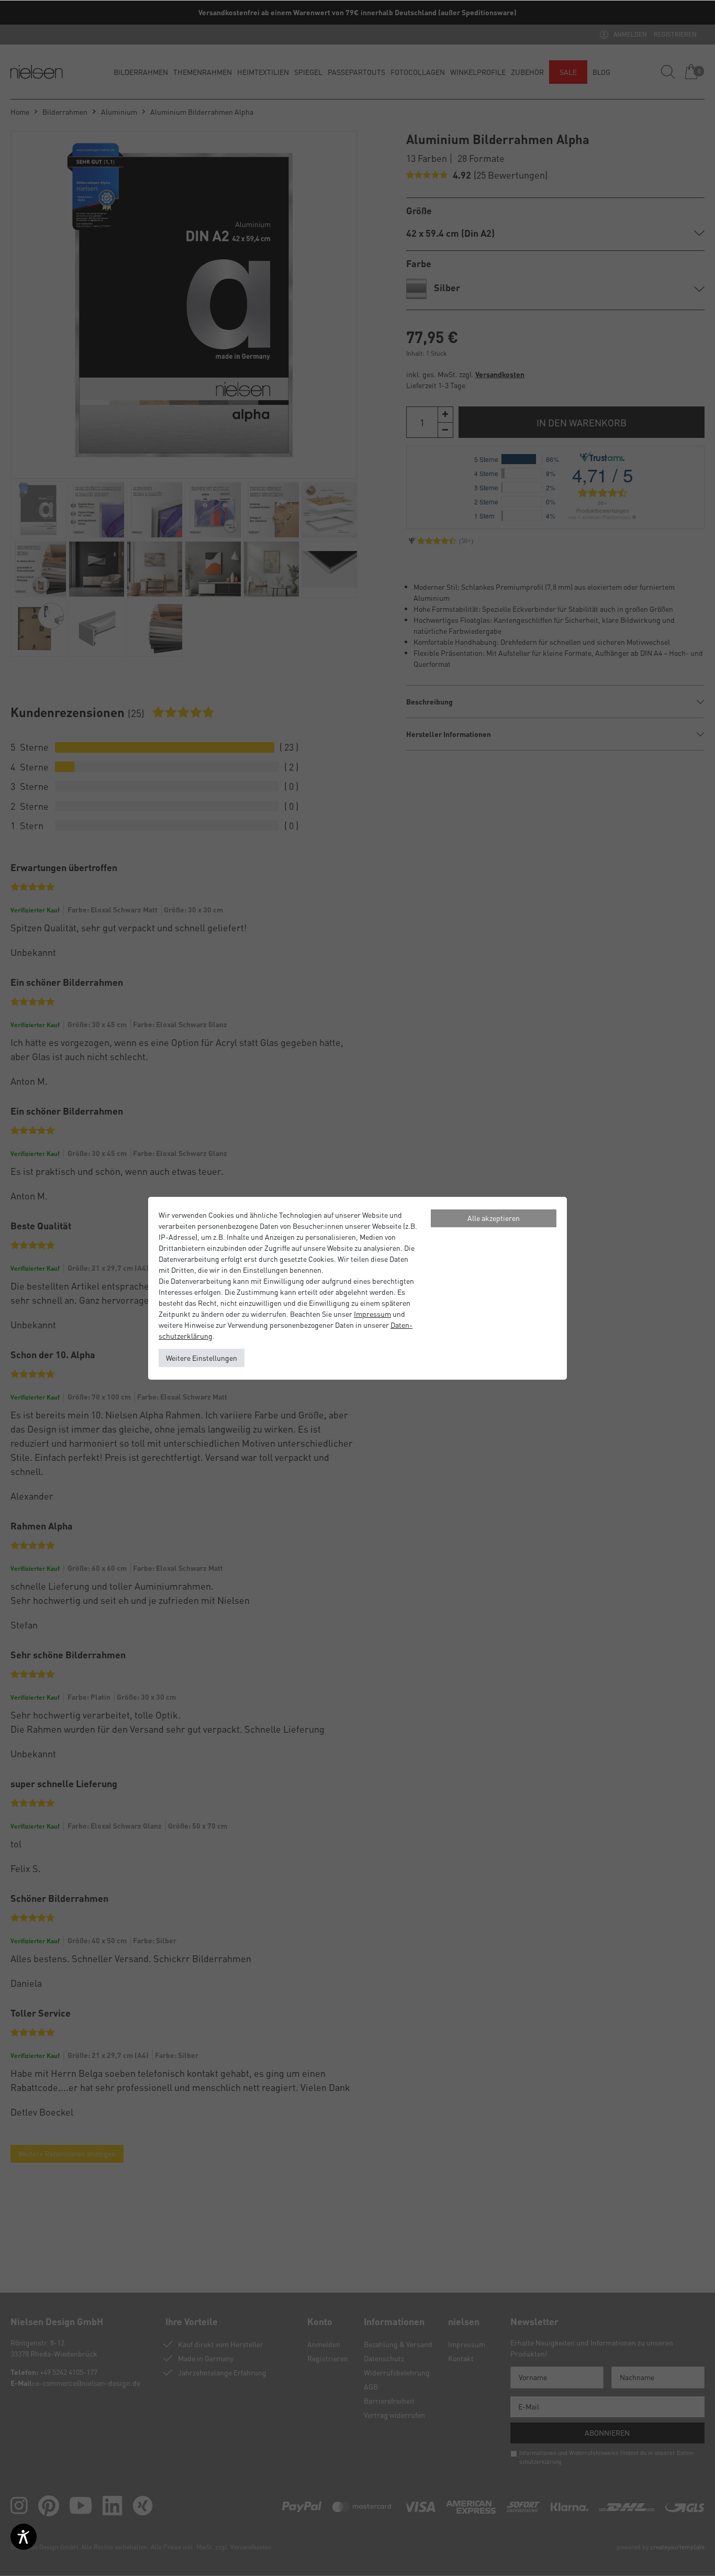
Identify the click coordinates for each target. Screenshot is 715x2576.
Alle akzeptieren (494, 1218)
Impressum (372, 1314)
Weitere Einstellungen (202, 1358)
